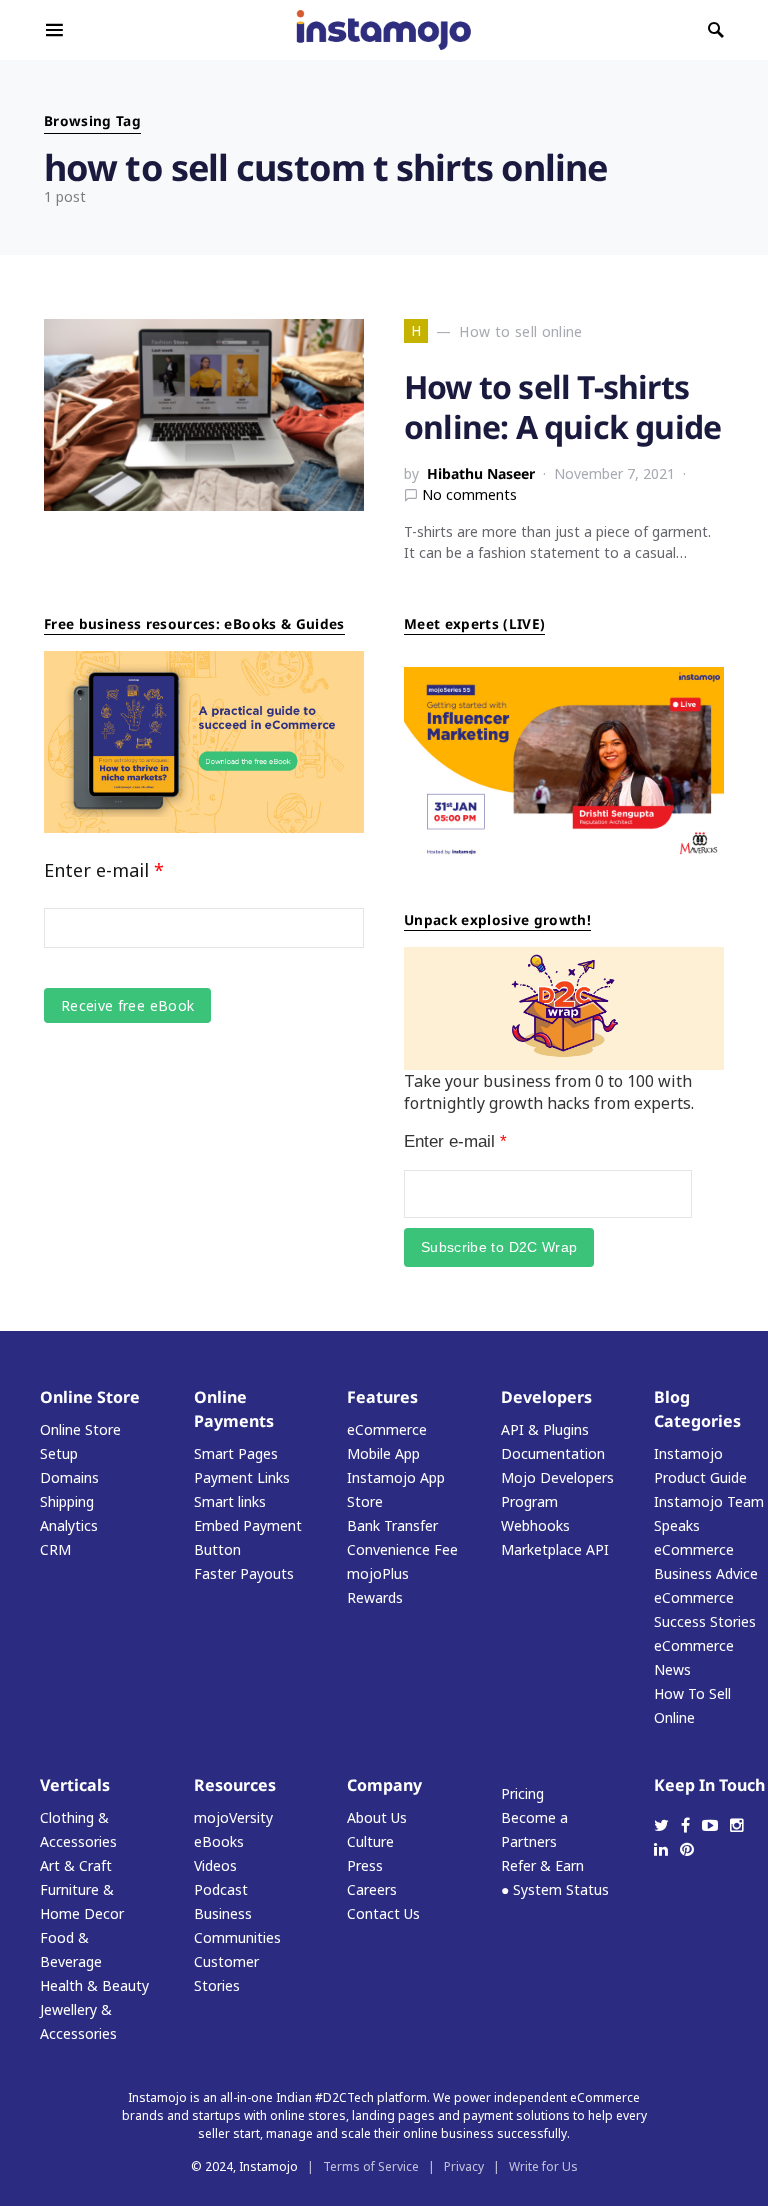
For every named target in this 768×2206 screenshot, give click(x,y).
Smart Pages (236, 1453)
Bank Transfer (392, 1525)
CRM (55, 1549)
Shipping (67, 1501)
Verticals (75, 1785)
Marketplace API (555, 1549)
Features (382, 1397)
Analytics (69, 1525)
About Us (377, 1817)
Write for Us (543, 2166)
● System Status (555, 1889)
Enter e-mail (104, 870)
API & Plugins (545, 1429)
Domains (69, 1477)
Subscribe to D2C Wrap (499, 1247)
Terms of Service (371, 2166)
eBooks (219, 1841)
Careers (372, 1889)
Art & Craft (76, 1865)
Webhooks (535, 1525)
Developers (546, 1397)
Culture (370, 1841)
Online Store (90, 1397)
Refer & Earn (542, 1865)
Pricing (522, 1793)
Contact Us (383, 1913)
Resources (235, 1785)
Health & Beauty (94, 1985)
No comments (469, 494)
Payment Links (242, 1477)
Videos (215, 1865)
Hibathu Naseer (481, 473)
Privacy (464, 2166)
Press (365, 1865)
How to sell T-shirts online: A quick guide (562, 406)
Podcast (221, 1889)
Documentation (553, 1453)
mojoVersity (233, 1817)
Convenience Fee (402, 1549)
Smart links (230, 1501)
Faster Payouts (244, 1573)
